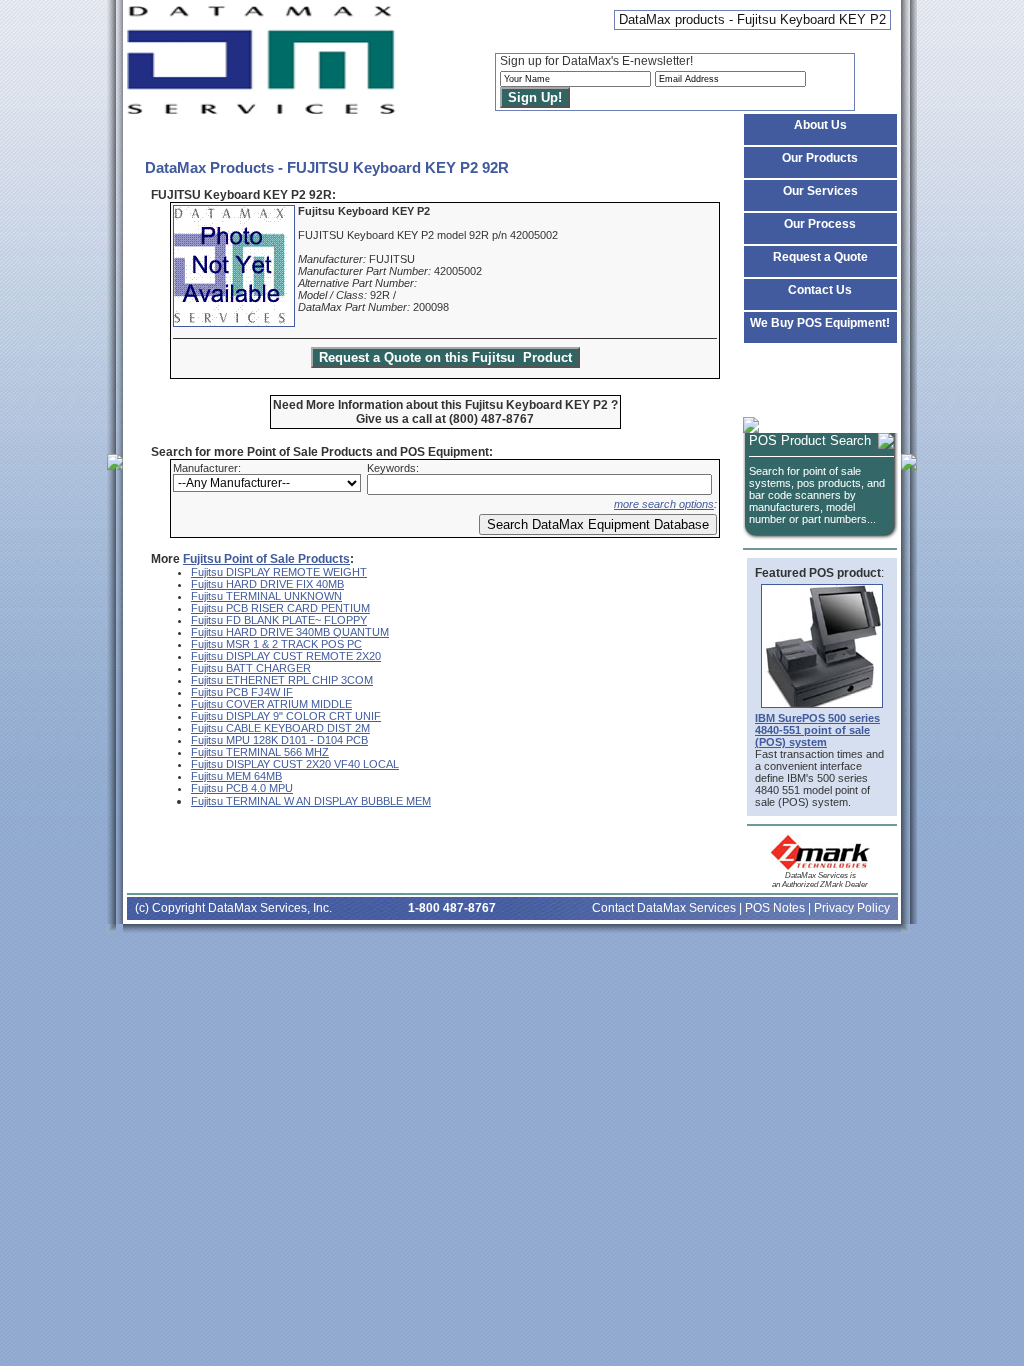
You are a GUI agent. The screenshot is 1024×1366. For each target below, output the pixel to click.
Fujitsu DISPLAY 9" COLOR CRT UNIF (286, 716)
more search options (664, 504)
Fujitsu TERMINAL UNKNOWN (266, 596)
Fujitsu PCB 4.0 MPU (242, 788)
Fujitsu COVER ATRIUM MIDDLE (271, 704)
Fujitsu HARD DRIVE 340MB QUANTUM (290, 632)
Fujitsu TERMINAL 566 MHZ (260, 752)
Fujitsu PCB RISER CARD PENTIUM (280, 608)
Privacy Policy (852, 908)
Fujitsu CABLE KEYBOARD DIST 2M (280, 728)
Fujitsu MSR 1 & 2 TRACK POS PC (276, 644)
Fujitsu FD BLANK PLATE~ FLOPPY (279, 620)
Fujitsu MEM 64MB (236, 776)
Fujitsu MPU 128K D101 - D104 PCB (279, 740)
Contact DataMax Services (664, 908)
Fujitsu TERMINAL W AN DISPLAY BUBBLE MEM (311, 801)
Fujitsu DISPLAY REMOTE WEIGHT (279, 572)
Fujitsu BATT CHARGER (251, 668)
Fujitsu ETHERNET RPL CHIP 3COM (282, 680)
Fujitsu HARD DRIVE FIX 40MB (267, 584)
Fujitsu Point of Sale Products (266, 559)
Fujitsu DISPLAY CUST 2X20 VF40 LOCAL (295, 764)
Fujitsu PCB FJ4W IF (242, 692)
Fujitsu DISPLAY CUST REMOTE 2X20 (286, 656)
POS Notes (775, 908)
